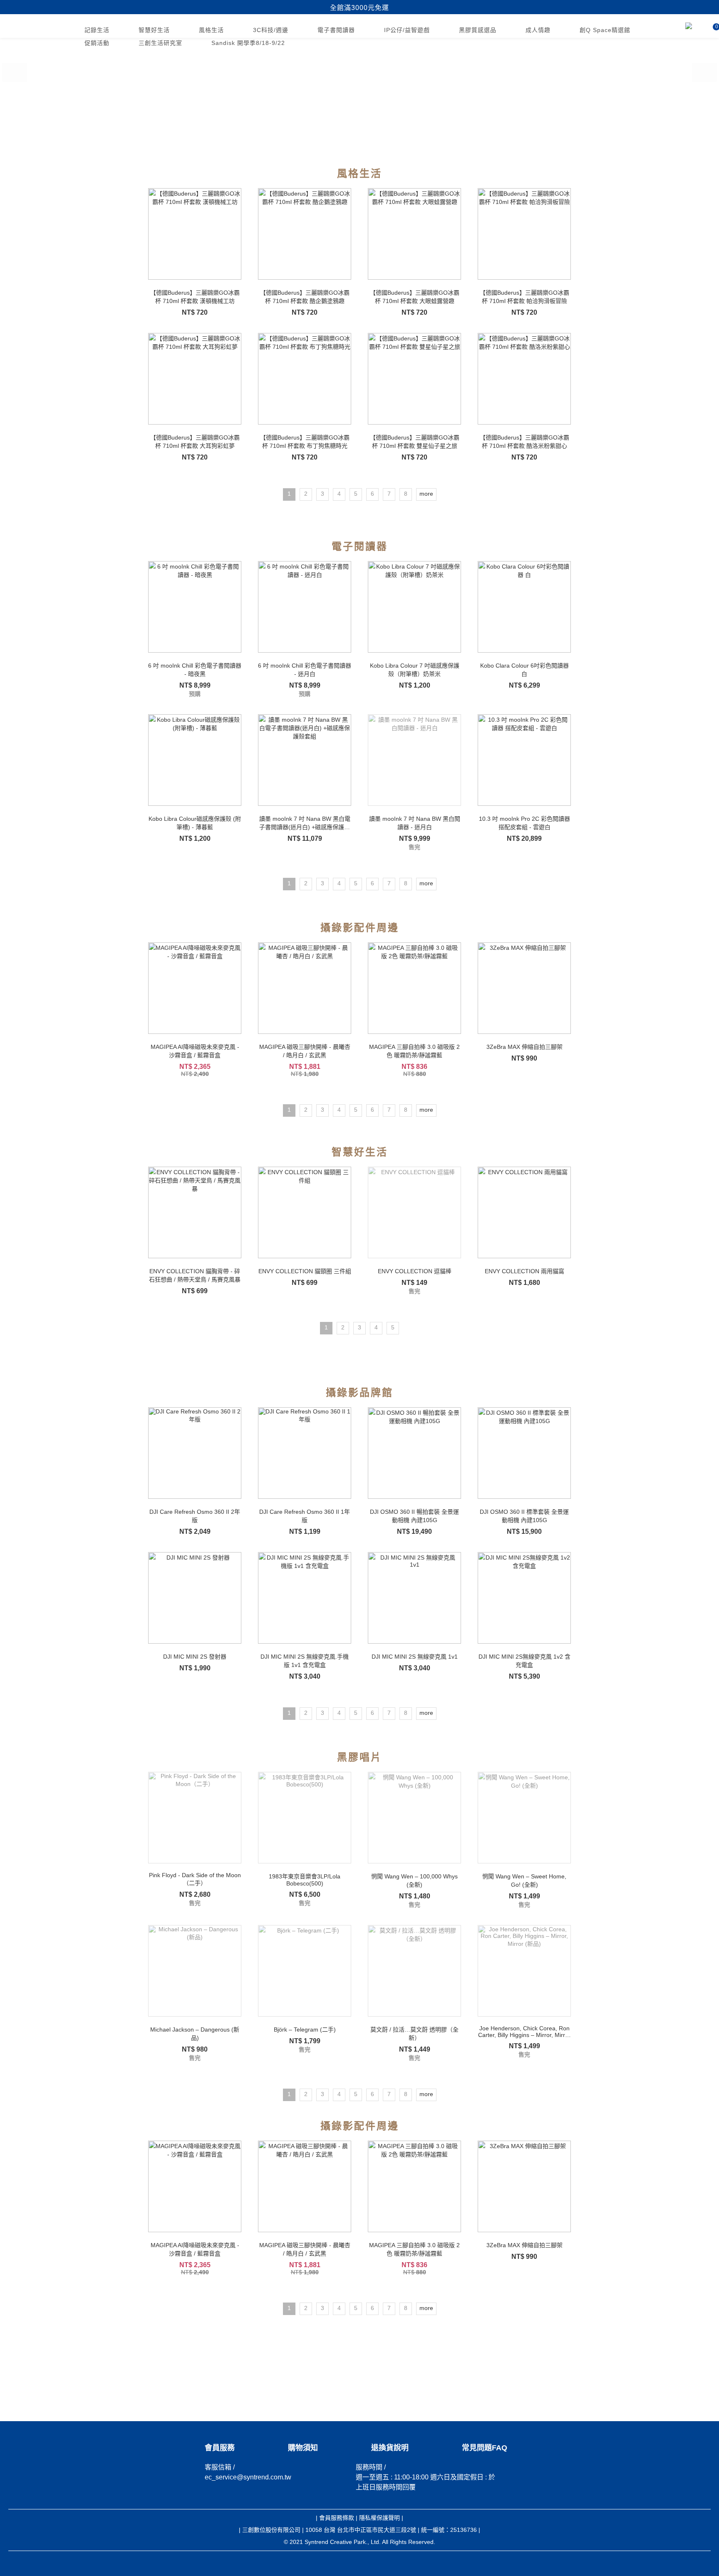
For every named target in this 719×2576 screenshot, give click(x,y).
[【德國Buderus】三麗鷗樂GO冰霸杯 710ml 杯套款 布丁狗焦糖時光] (305, 379)
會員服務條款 (337, 2518)
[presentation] (15, 67)
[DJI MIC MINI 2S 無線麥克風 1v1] (414, 1598)
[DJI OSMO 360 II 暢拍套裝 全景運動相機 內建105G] (414, 1453)
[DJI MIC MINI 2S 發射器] (195, 1598)
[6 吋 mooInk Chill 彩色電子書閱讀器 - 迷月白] (305, 607)
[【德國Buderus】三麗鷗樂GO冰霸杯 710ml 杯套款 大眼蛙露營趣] (414, 234)
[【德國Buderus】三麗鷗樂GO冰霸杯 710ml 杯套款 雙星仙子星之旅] (414, 379)
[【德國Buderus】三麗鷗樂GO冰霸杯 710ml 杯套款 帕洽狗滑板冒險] (524, 234)
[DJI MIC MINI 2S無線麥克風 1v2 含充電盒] (524, 1598)
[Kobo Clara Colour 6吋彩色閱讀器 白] (524, 607)
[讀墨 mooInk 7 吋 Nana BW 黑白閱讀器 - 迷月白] (414, 760)
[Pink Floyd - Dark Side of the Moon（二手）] (195, 1818)
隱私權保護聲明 (379, 2518)
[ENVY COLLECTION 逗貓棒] (414, 1212)
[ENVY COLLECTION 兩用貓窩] (524, 1212)
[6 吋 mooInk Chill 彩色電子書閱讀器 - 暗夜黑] (195, 607)
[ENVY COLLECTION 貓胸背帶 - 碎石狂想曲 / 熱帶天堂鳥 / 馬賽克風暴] (195, 1212)
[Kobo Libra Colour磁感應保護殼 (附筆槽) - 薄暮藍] (195, 760)
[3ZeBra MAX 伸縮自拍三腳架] (524, 988)
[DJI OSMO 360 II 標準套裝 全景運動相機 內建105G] (524, 1453)
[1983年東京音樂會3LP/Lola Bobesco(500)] (305, 1818)
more (426, 494)
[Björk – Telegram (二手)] (305, 1971)
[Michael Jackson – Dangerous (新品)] (195, 1971)
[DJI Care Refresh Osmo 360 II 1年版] (305, 1453)
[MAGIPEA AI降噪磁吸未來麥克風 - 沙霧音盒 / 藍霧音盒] (195, 988)
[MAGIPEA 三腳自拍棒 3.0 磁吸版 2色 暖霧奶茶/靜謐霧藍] (414, 988)
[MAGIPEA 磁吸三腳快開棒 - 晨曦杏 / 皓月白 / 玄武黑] (305, 988)
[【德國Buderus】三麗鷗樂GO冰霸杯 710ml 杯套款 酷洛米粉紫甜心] (524, 379)
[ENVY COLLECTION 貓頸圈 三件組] (305, 1212)
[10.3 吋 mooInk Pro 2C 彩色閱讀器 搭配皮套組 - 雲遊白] (524, 760)
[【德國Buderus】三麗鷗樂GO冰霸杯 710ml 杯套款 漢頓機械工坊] (195, 234)
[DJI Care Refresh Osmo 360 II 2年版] (195, 1453)
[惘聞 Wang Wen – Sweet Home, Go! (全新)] (524, 1818)
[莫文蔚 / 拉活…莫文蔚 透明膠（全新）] (414, 1971)
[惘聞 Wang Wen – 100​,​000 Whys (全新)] (414, 1818)
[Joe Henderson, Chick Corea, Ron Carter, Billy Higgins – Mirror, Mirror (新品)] (524, 1971)
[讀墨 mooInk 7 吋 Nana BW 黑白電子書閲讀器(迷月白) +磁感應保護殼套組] (305, 760)
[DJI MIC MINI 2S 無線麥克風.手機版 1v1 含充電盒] (305, 1598)
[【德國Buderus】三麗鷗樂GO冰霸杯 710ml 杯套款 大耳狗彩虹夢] (195, 379)
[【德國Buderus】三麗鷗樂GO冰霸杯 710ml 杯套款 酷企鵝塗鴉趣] (305, 234)
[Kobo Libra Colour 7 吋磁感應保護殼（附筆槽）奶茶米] (414, 607)
